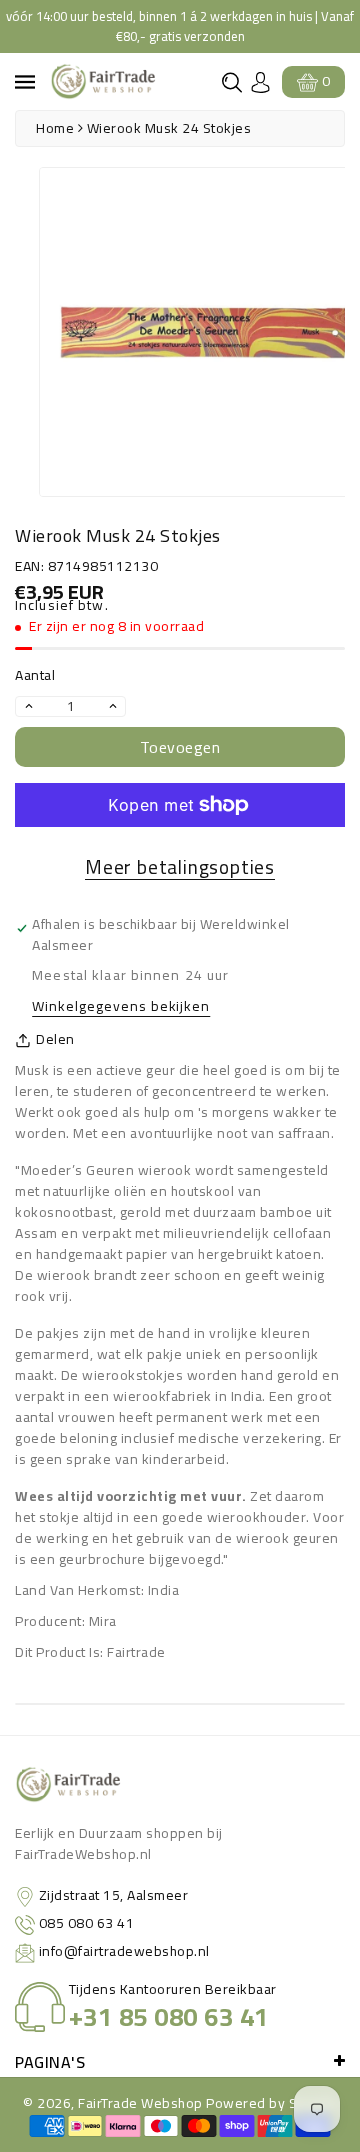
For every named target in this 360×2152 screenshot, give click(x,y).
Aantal (35, 675)
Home (55, 128)
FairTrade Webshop (140, 2103)
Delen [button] (55, 1039)
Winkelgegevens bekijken (121, 1007)
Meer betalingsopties (180, 867)
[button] (232, 82)
